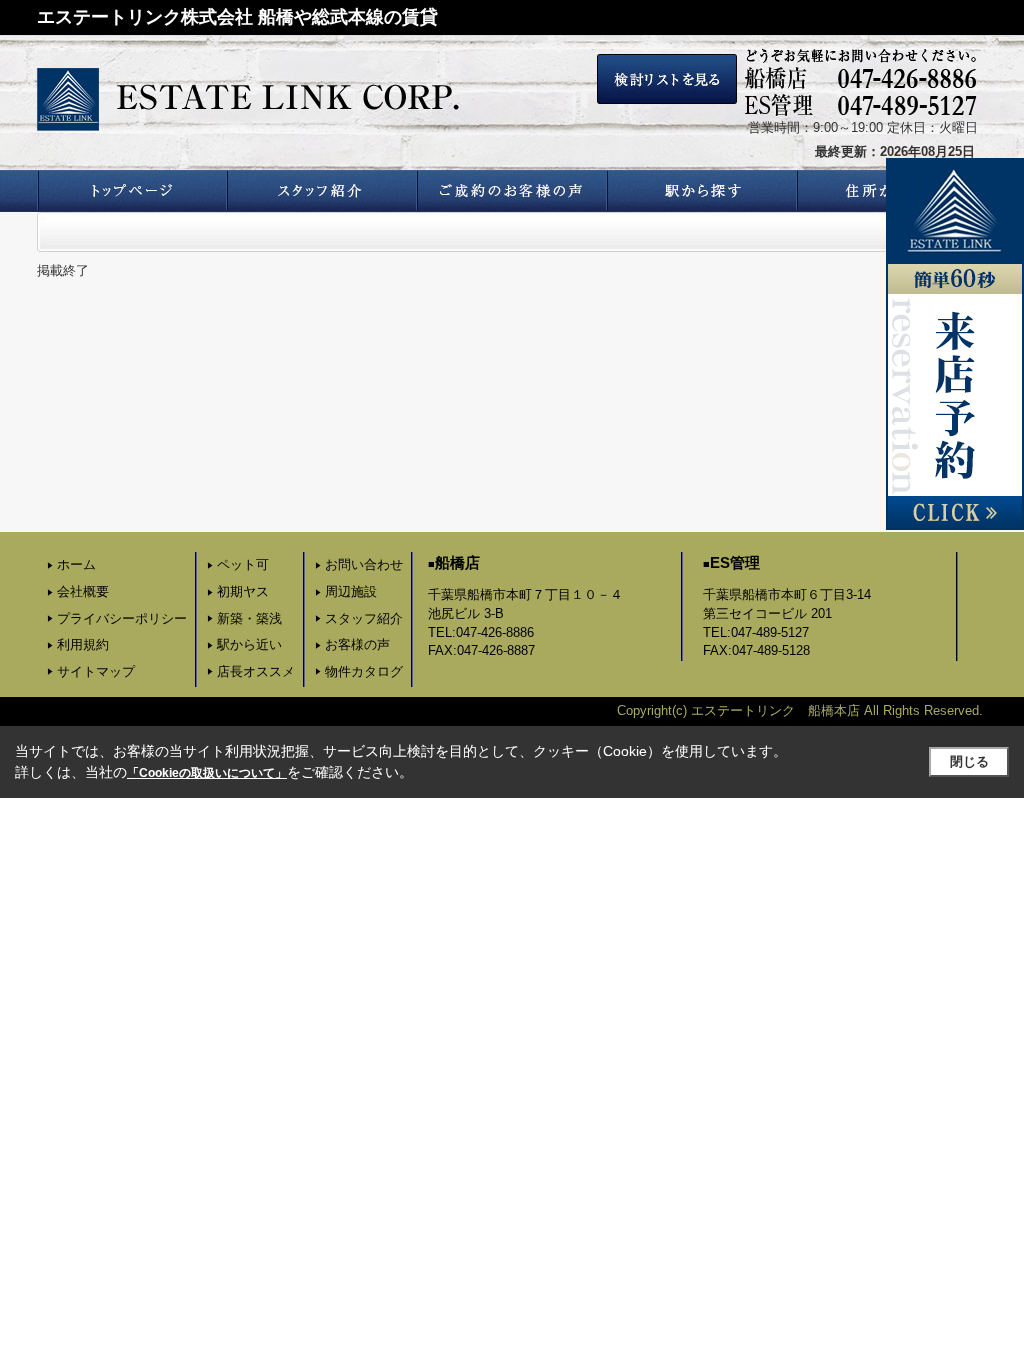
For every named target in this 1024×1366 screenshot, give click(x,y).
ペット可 (243, 564)
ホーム (76, 564)
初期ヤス (243, 591)
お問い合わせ (364, 564)
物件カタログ (364, 671)
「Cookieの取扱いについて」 (207, 773)
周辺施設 (351, 591)
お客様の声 (357, 644)
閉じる (969, 761)
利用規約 (83, 644)
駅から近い (249, 644)
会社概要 (83, 591)
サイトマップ (96, 671)
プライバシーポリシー (122, 618)
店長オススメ (256, 671)
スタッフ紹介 (364, 618)
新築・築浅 (249, 618)
